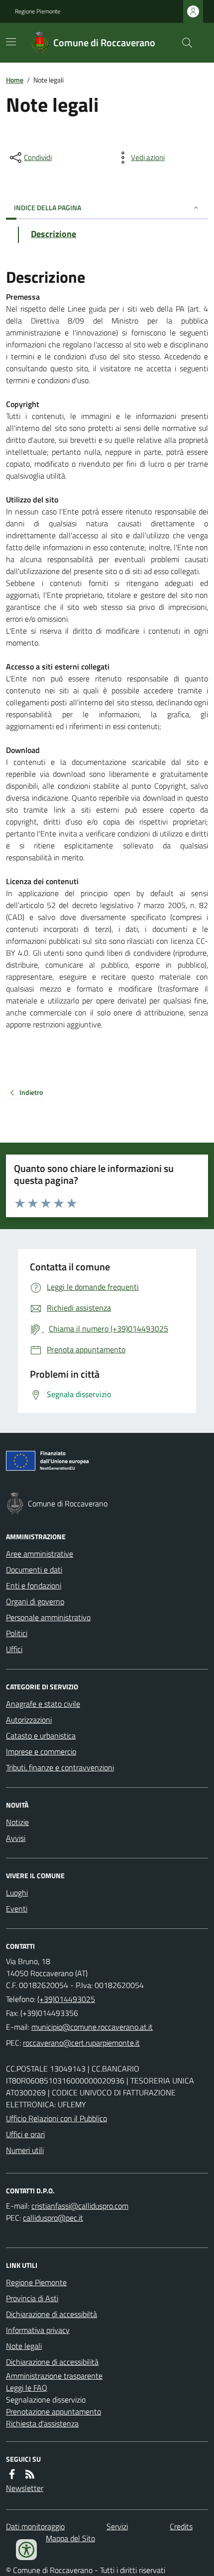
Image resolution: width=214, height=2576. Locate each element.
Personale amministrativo (48, 1617)
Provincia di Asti (32, 2298)
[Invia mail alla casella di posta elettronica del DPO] (80, 2206)
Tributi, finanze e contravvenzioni (60, 1767)
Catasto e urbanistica (41, 1736)
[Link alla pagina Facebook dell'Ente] (12, 2474)
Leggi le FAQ (27, 2388)
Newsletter (25, 2488)
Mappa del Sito (70, 2538)
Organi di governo (35, 1601)
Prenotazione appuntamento (53, 2411)
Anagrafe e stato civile (43, 1704)
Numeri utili (25, 2150)
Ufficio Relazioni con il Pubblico (56, 2118)
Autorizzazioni (29, 1720)
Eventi (17, 1909)
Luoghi (17, 1893)
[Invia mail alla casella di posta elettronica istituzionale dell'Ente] (92, 2027)
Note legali (24, 2346)
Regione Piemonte (38, 11)
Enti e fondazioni (34, 1585)
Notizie (17, 1822)
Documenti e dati (34, 1570)
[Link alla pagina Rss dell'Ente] (30, 2474)
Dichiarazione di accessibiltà (52, 2314)
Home (15, 80)
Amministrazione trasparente (54, 2376)
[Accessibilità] (26, 2550)
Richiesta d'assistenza (42, 2423)
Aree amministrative (40, 1554)
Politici (17, 1633)
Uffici (14, 1649)
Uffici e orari (25, 2134)
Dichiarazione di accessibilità (52, 2362)
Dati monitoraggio (35, 2526)
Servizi (117, 2526)
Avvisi (16, 1838)
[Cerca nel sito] (183, 43)
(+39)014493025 (66, 1999)
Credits (181, 2526)
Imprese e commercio (41, 1751)
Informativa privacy (38, 2330)
